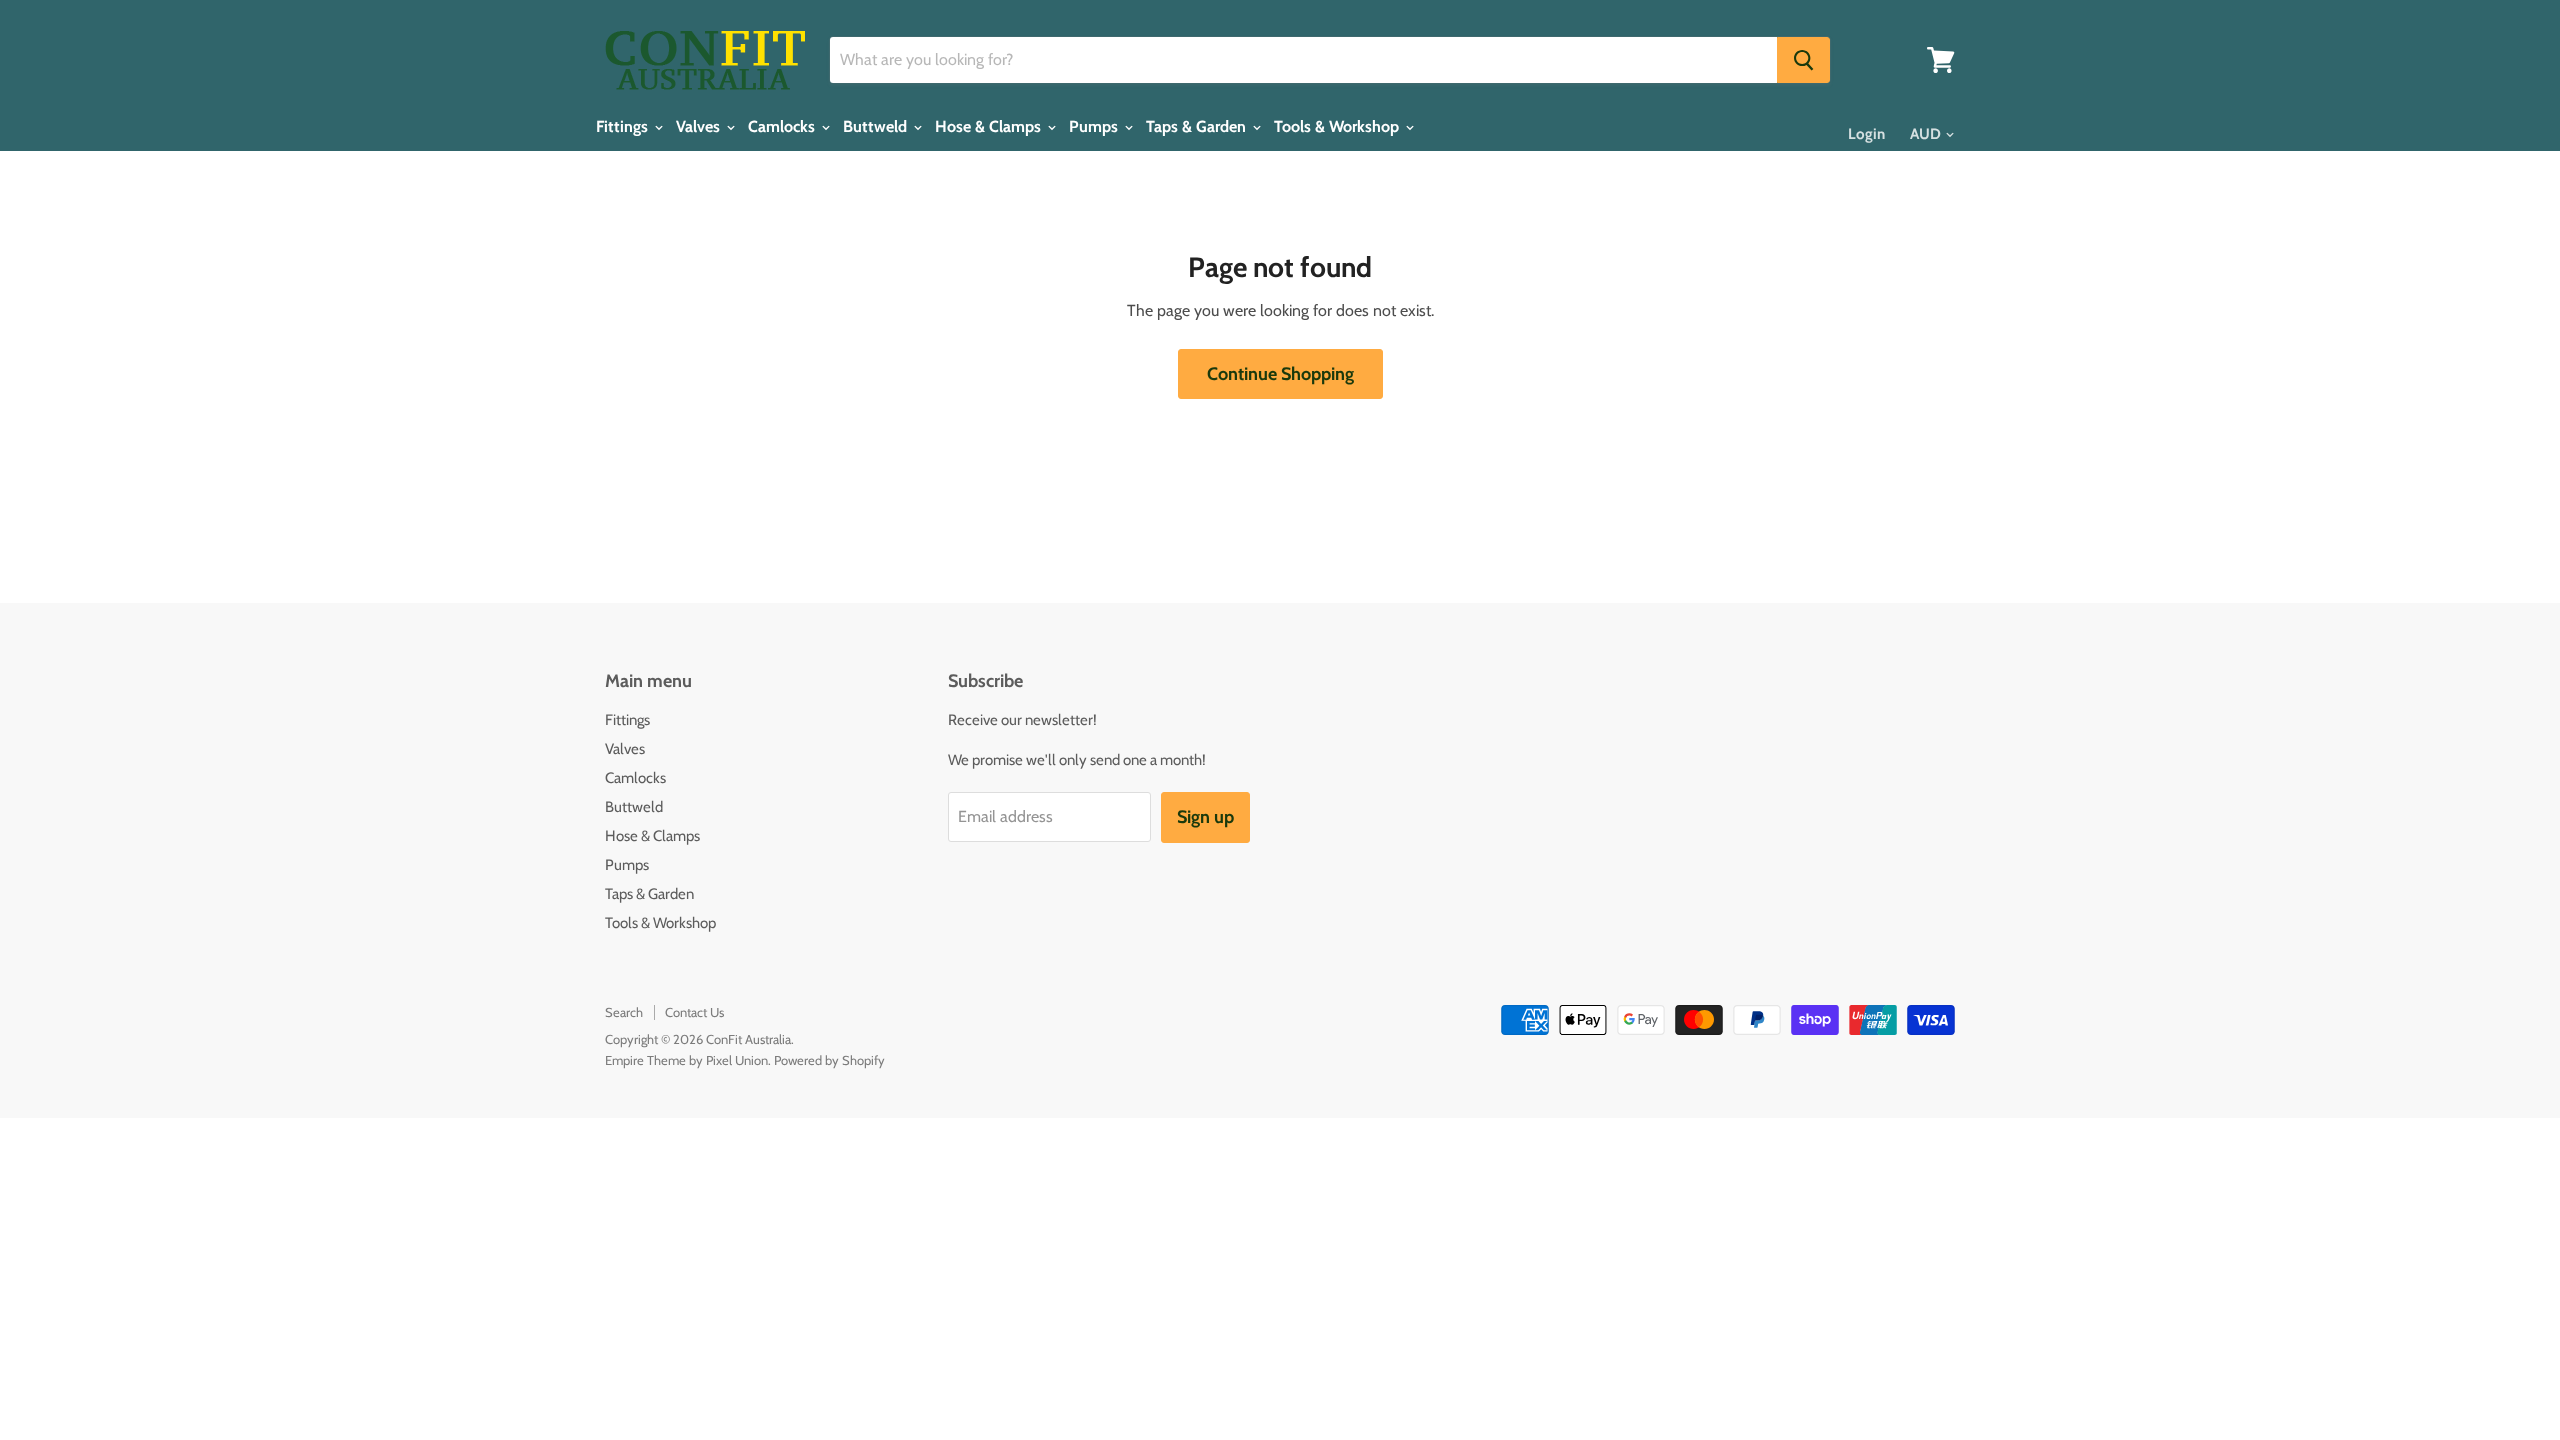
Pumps (1095, 127)
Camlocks (783, 127)
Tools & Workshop (1338, 127)
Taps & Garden (1198, 127)
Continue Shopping (1280, 374)
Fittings (624, 127)
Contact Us (694, 1012)
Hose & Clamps (990, 127)
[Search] (1803, 60)
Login (1866, 134)
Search (624, 1012)
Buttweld (877, 127)
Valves (700, 127)
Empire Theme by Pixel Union (686, 1060)
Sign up (1205, 817)
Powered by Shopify (829, 1060)
